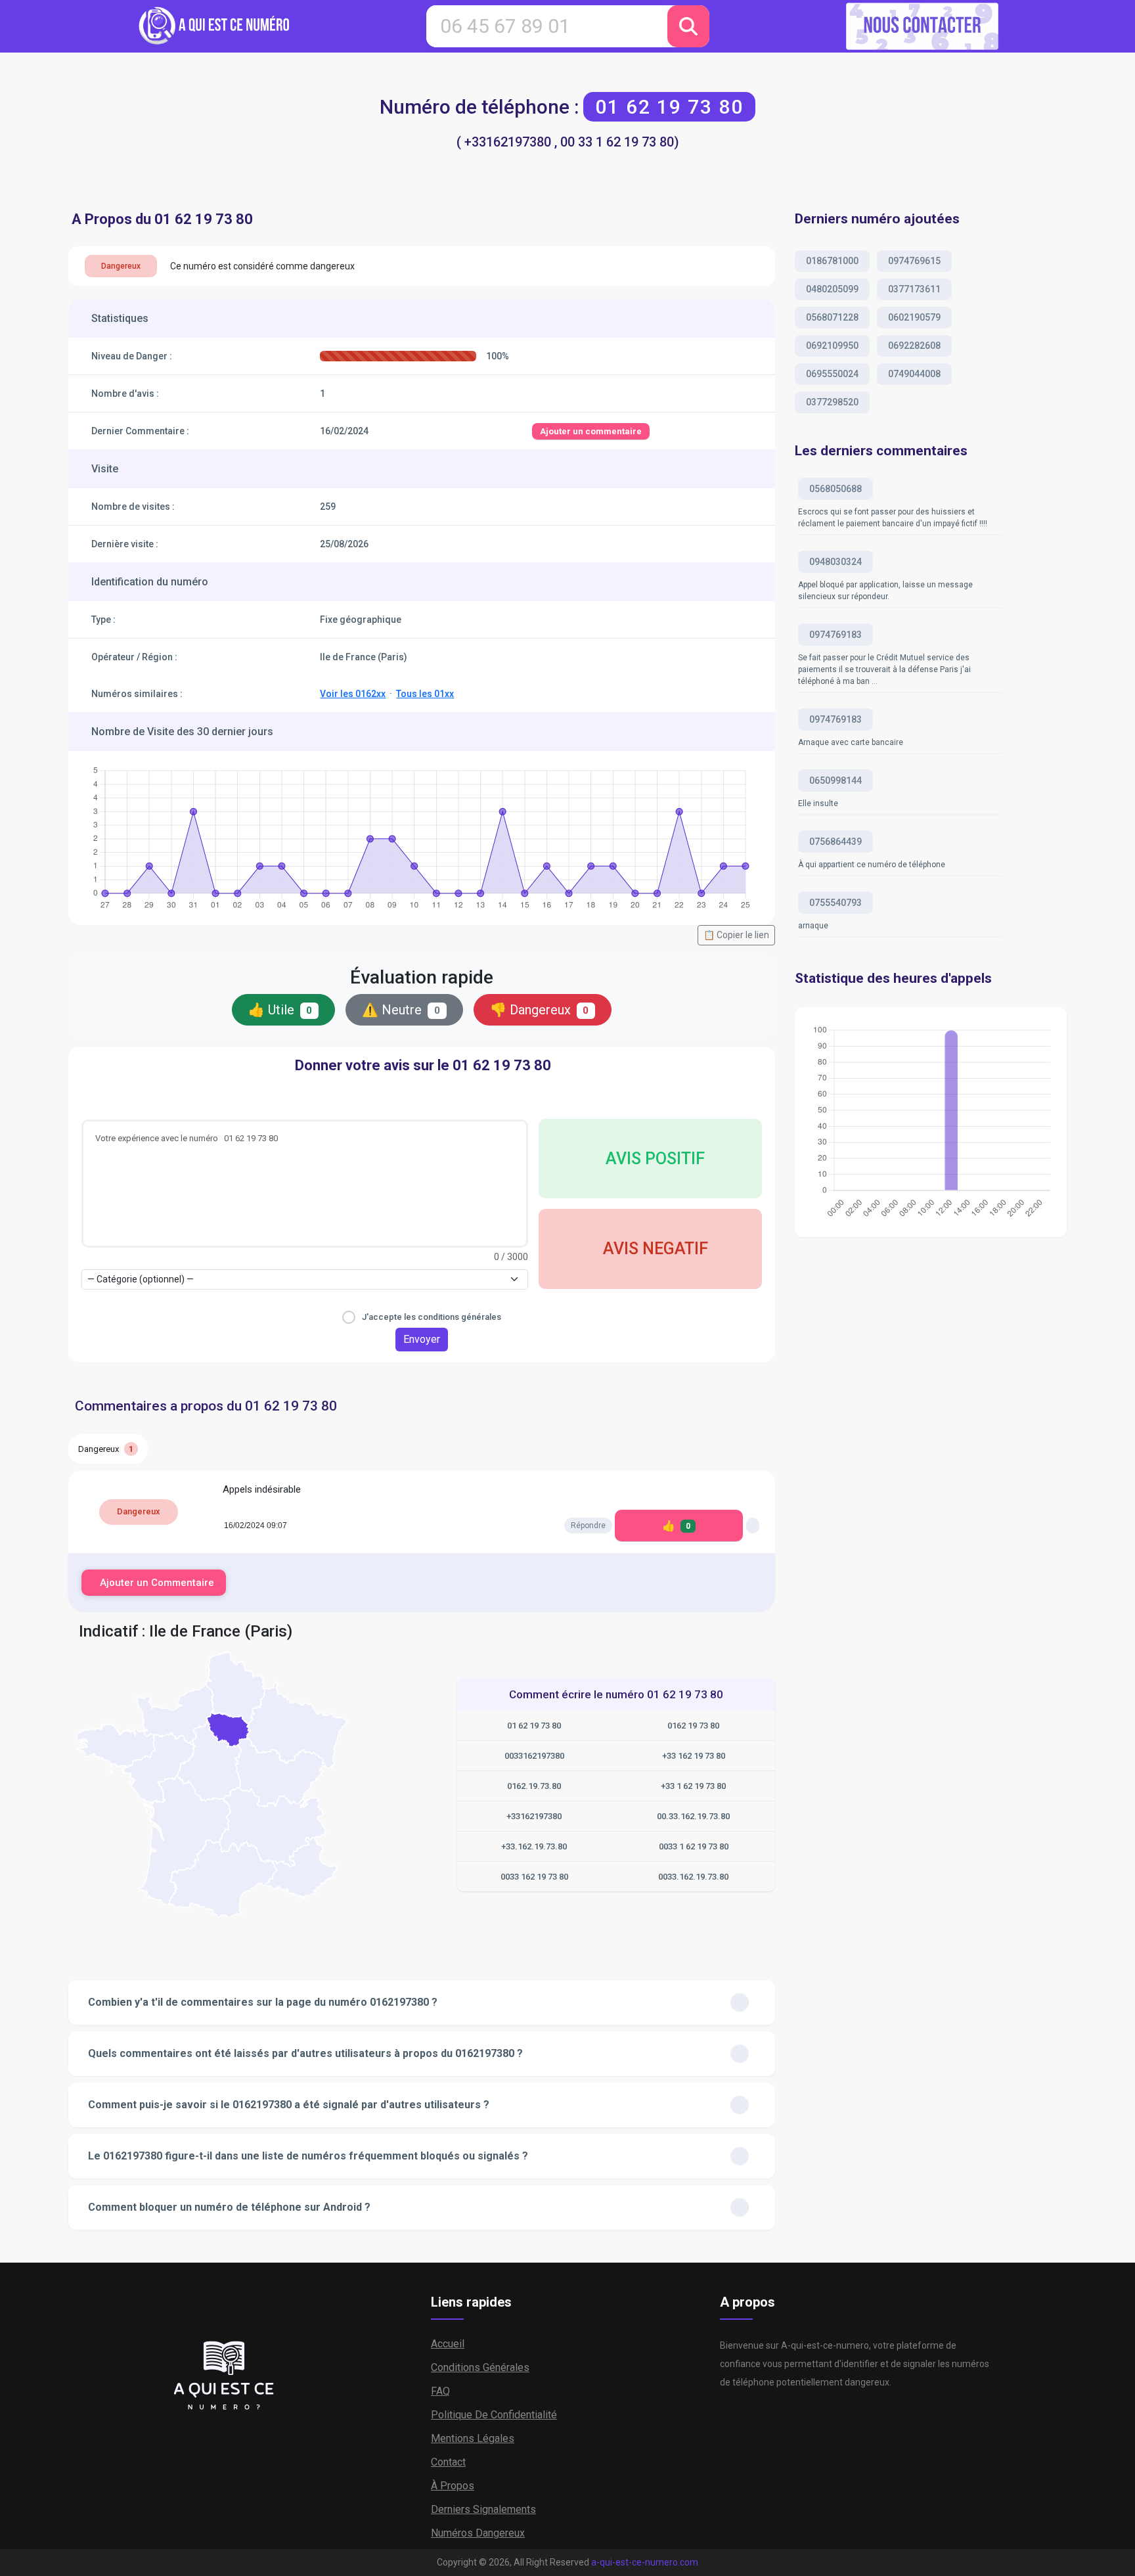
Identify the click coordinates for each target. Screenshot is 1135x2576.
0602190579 (914, 317)
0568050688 (835, 489)
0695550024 (832, 374)
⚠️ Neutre (401, 1010)
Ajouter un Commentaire (157, 1583)
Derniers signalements (483, 2509)
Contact (448, 2462)
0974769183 (835, 635)
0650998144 (835, 780)
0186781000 (832, 261)
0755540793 (835, 903)
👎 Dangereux (540, 1010)
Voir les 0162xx (353, 694)
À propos (453, 2486)
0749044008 (914, 374)
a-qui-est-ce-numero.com (645, 2562)
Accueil (448, 2344)
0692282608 (914, 346)
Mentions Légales (473, 2438)
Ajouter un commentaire (591, 431)
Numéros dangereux (478, 2533)
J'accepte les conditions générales (432, 1317)
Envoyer (422, 1339)
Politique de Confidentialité (494, 2415)
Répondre (588, 1525)
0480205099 (832, 289)
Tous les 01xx (425, 694)
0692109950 (832, 346)
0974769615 (914, 261)
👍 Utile (280, 1010)
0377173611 (914, 289)
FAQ (440, 2391)
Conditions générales (480, 2367)
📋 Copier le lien (736, 935)
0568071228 (832, 317)
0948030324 (835, 562)
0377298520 (832, 402)
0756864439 (835, 842)
